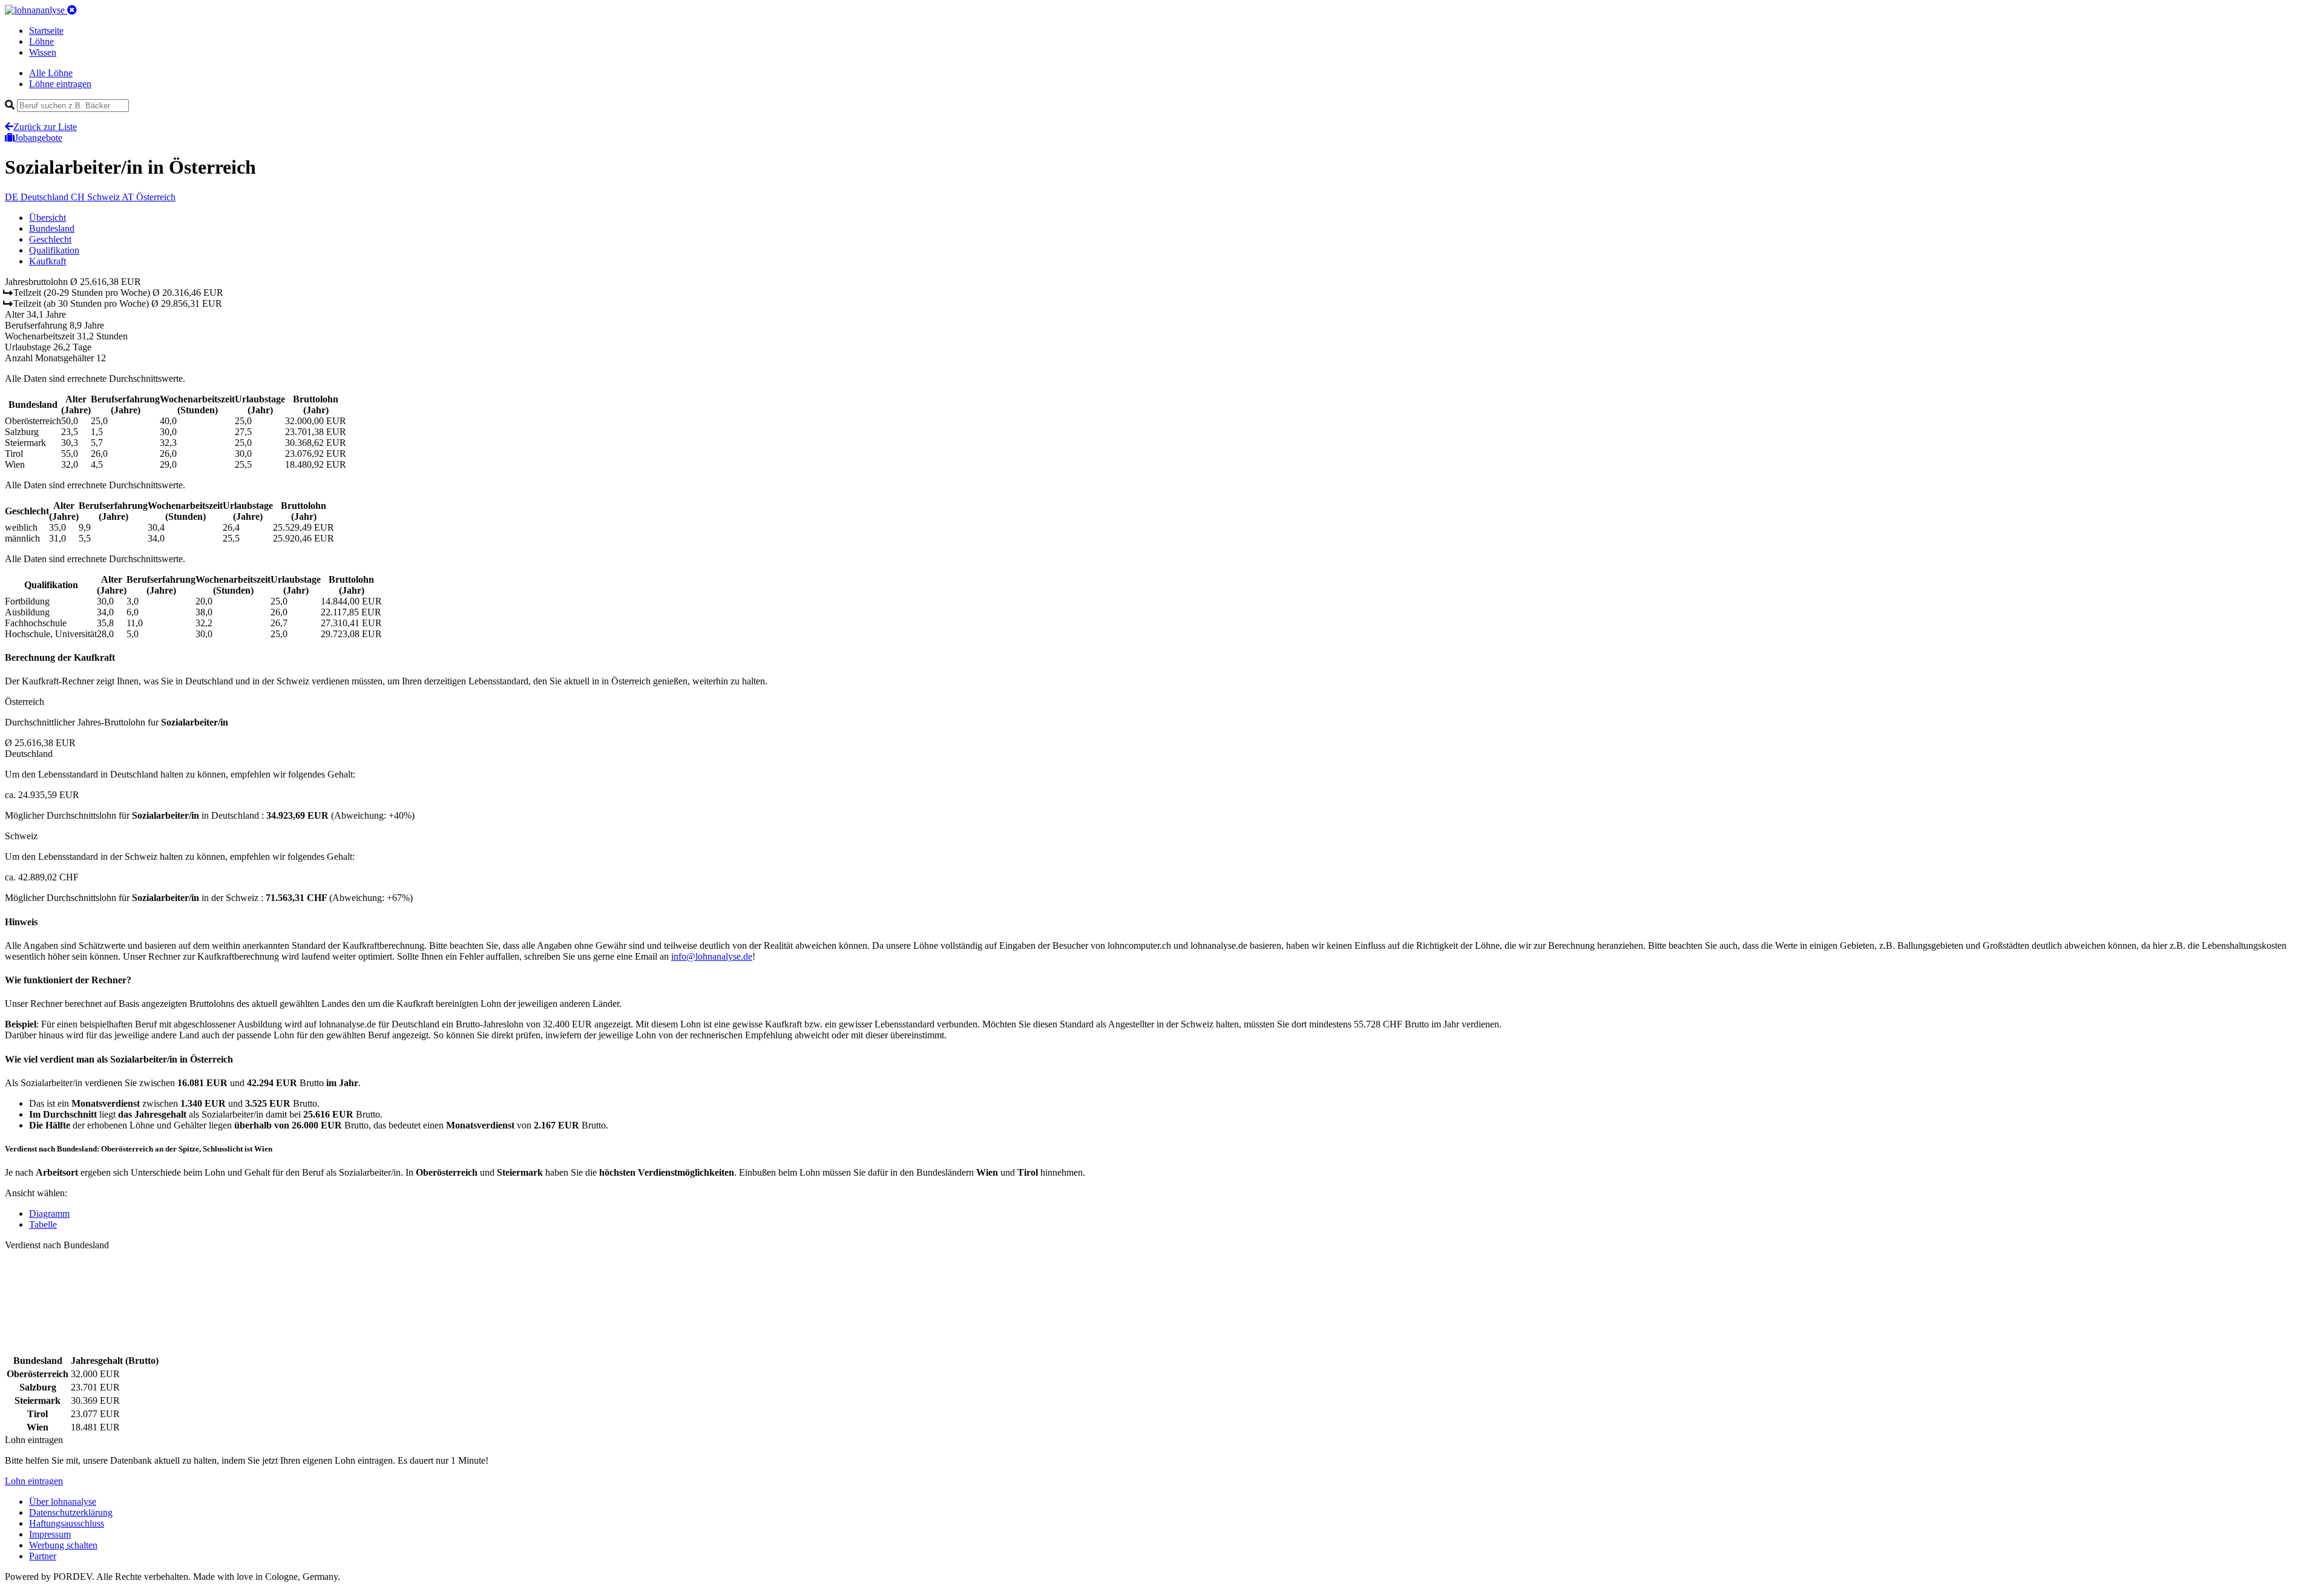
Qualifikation (54, 250)
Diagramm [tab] (49, 1214)
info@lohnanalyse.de (712, 956)
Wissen (43, 52)
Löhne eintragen (60, 84)
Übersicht (48, 218)
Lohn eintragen (34, 1481)
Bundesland (52, 228)
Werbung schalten (63, 1545)
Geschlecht (50, 239)
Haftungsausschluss (67, 1523)
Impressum (50, 1534)
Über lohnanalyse (63, 1502)
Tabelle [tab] (43, 1224)
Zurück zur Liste (45, 127)
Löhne (41, 41)
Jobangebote (38, 138)
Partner (43, 1556)
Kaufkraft (48, 261)
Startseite (46, 31)
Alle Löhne (51, 73)
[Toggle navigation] (72, 10)
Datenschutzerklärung (71, 1512)
